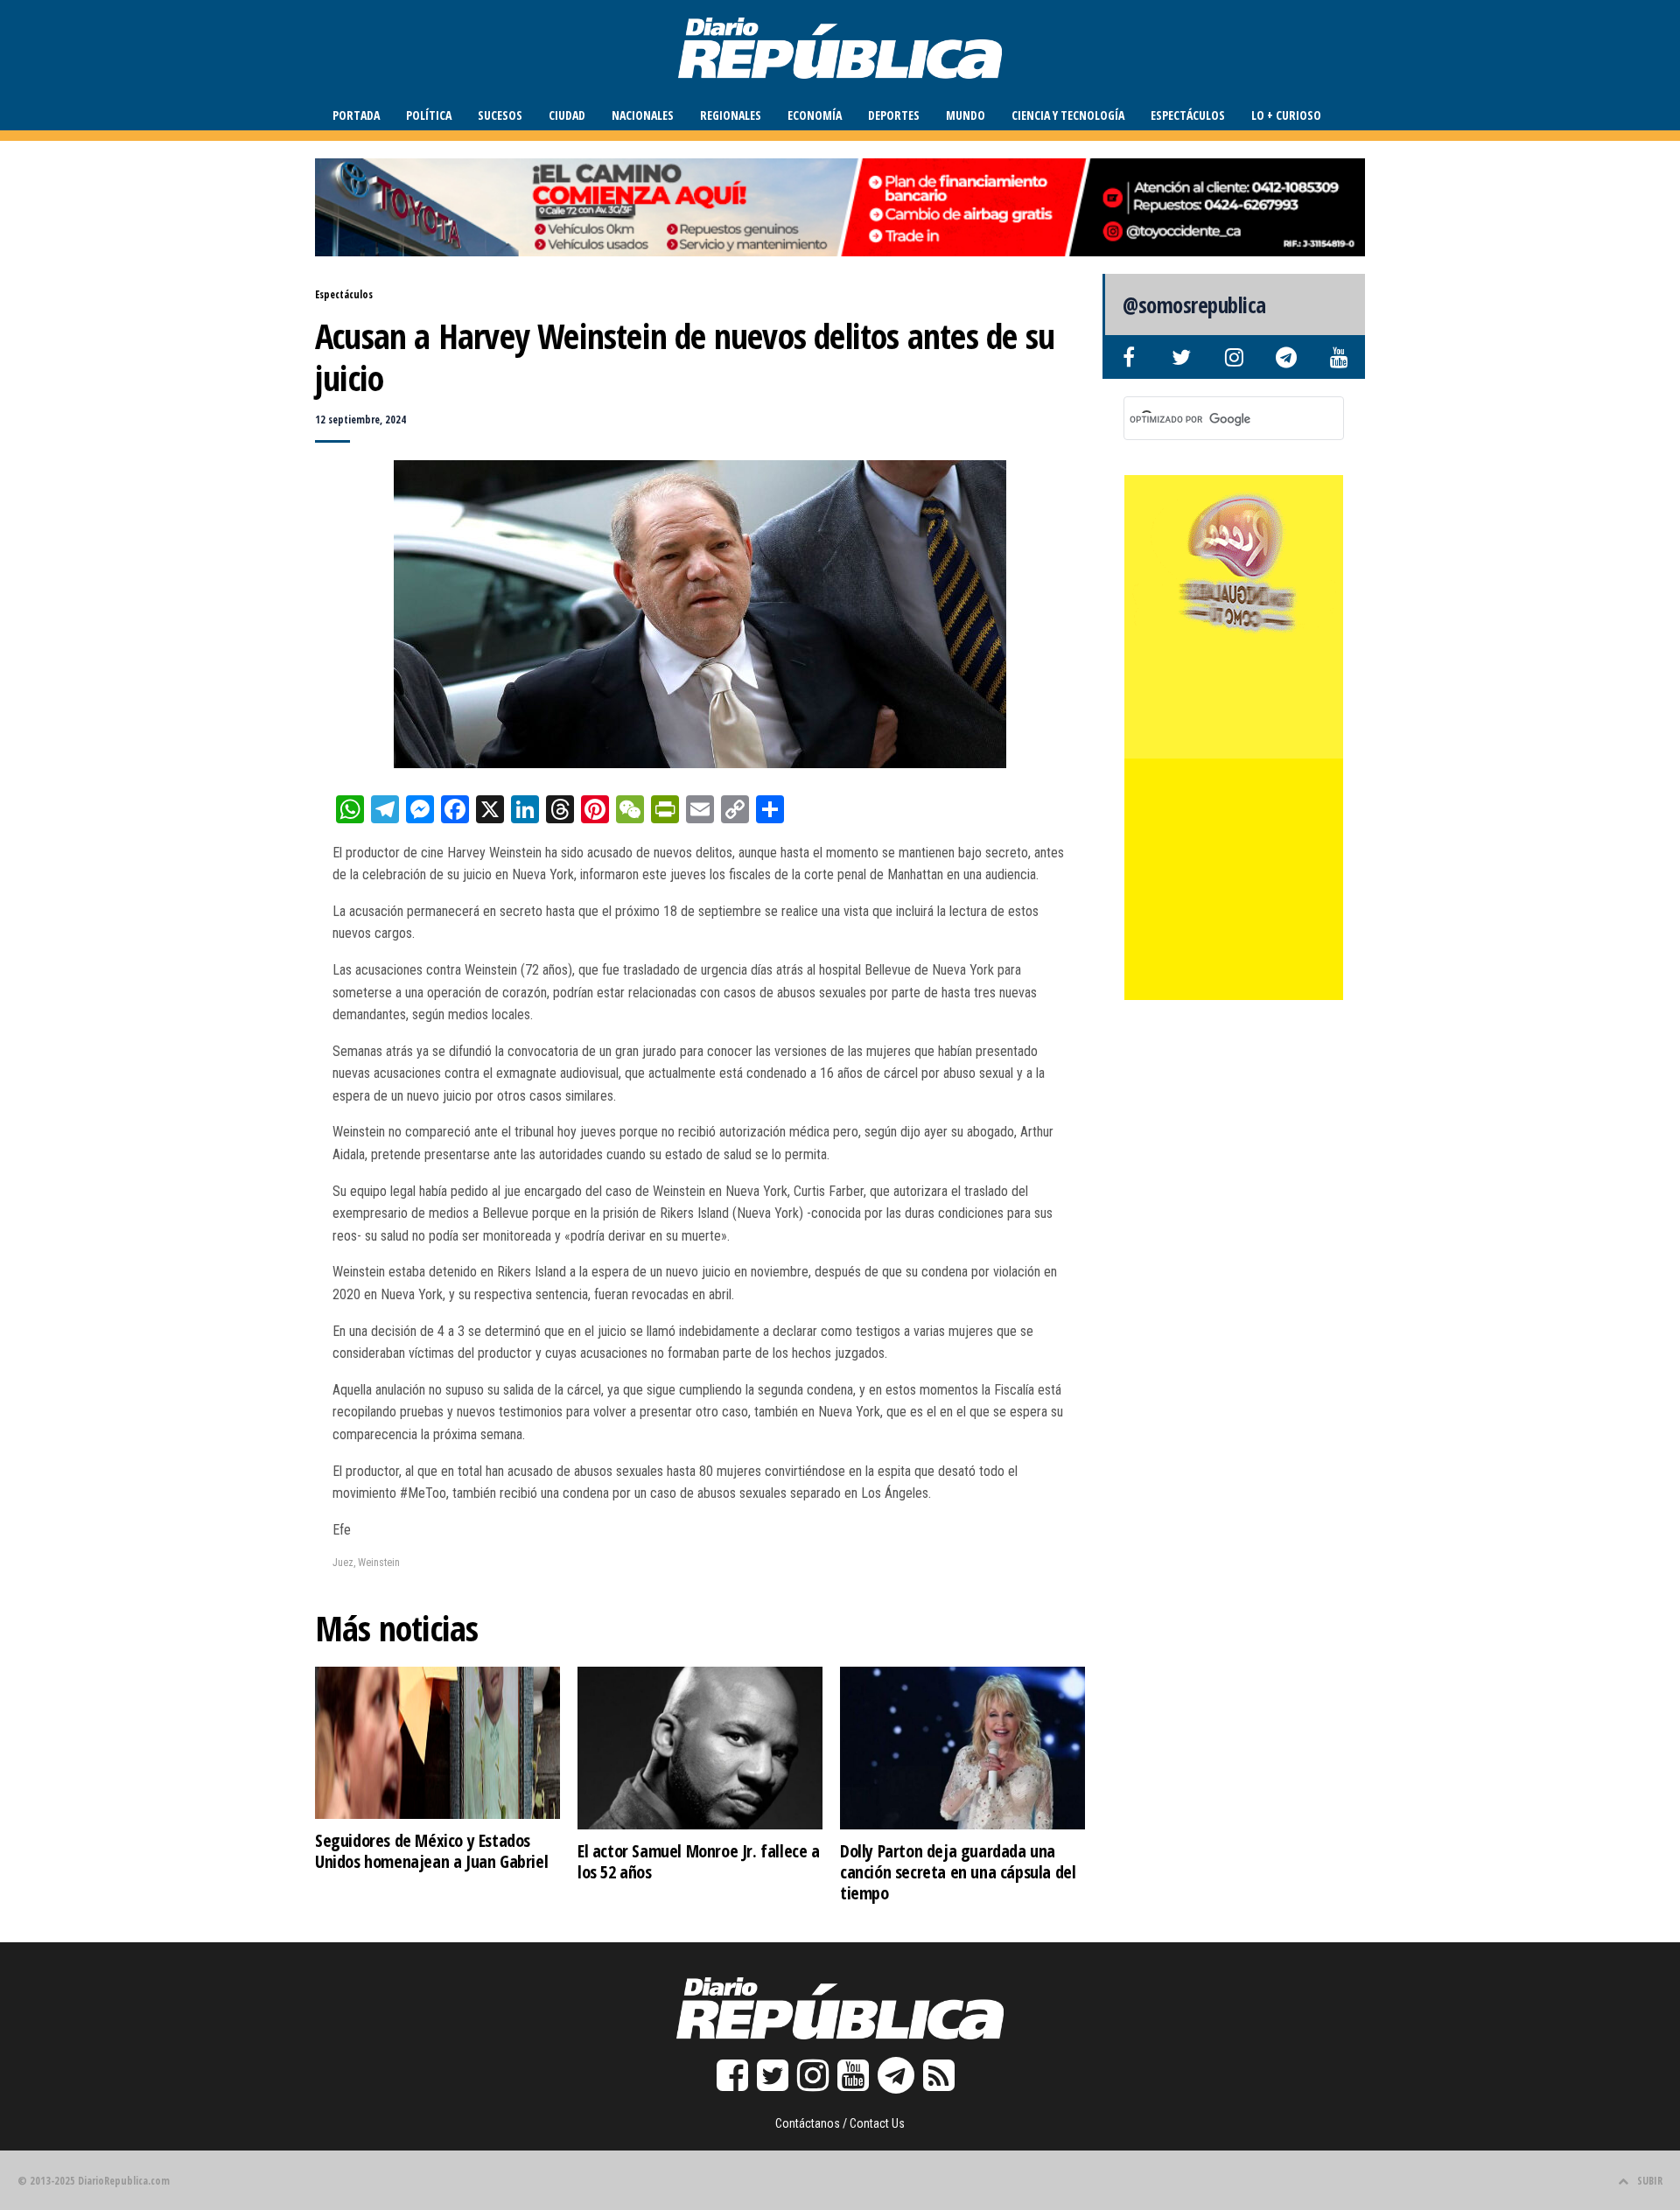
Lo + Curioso (1286, 115)
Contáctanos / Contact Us (840, 2123)
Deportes (894, 115)
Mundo (966, 115)
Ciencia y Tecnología (1068, 115)
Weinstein (379, 1563)
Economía (815, 115)
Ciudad (567, 115)
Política (429, 115)
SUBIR (1650, 2181)
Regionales (731, 115)
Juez (343, 1563)
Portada (356, 115)
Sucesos (500, 115)
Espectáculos (1188, 115)
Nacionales (643, 115)
